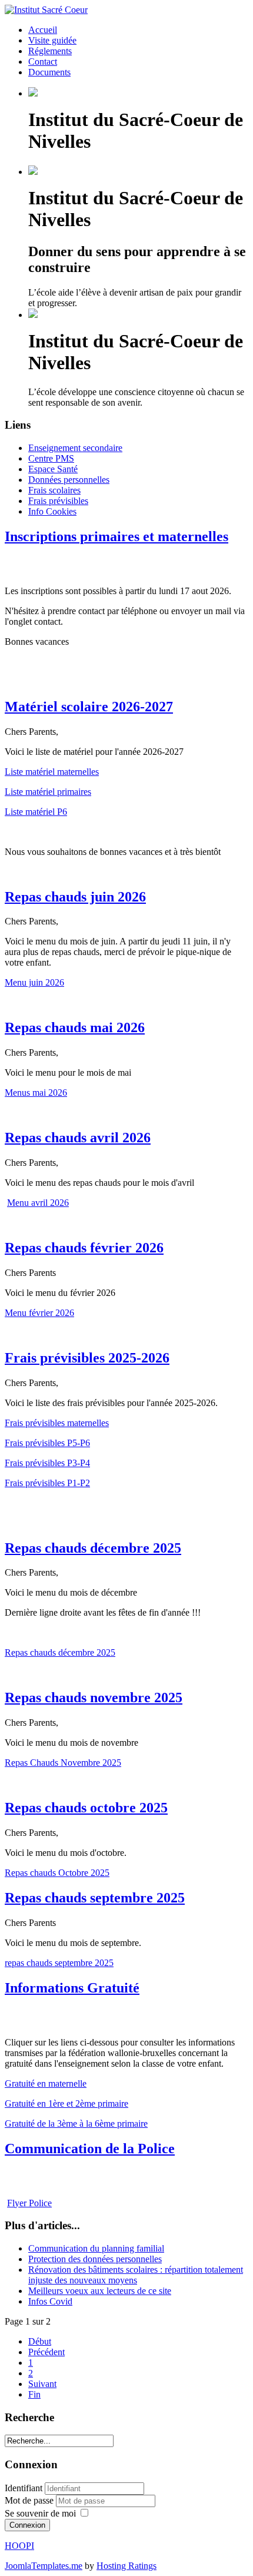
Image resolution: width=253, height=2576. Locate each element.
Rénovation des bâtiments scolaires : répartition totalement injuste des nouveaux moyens (136, 2275)
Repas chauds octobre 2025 (86, 1808)
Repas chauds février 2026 (84, 1248)
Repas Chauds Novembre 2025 (63, 1763)
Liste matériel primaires (48, 792)
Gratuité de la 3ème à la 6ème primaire (76, 2124)
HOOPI (19, 2546)
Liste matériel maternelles (52, 772)
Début (40, 2341)
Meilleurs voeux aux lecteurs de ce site (100, 2291)
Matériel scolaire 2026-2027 (89, 707)
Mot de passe (30, 2500)
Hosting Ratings (126, 2566)
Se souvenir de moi (40, 2513)
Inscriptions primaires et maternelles (116, 536)
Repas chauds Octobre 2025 (57, 1873)
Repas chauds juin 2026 (75, 897)
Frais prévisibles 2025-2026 (87, 1358)
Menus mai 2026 (36, 1093)
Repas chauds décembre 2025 (93, 1548)
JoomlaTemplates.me (44, 2566)
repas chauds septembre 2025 (59, 1963)
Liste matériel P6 (36, 812)
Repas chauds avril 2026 (78, 1138)
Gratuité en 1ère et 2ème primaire (66, 2103)
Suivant (42, 2384)
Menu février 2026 (39, 1313)
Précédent (46, 2352)
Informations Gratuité (72, 1988)
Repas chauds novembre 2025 (94, 1698)
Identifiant (24, 2488)
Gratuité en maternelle (46, 2083)
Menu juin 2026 (34, 982)
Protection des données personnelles (95, 2259)
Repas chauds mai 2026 (75, 1027)
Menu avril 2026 (38, 1203)
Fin (34, 2394)
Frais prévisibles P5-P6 (47, 1443)
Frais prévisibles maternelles (57, 1423)
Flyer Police (29, 2203)
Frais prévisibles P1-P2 (47, 1483)
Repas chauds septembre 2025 (95, 1898)
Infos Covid (50, 2301)
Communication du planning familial (96, 2248)
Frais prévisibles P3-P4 (47, 1463)
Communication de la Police (90, 2149)
